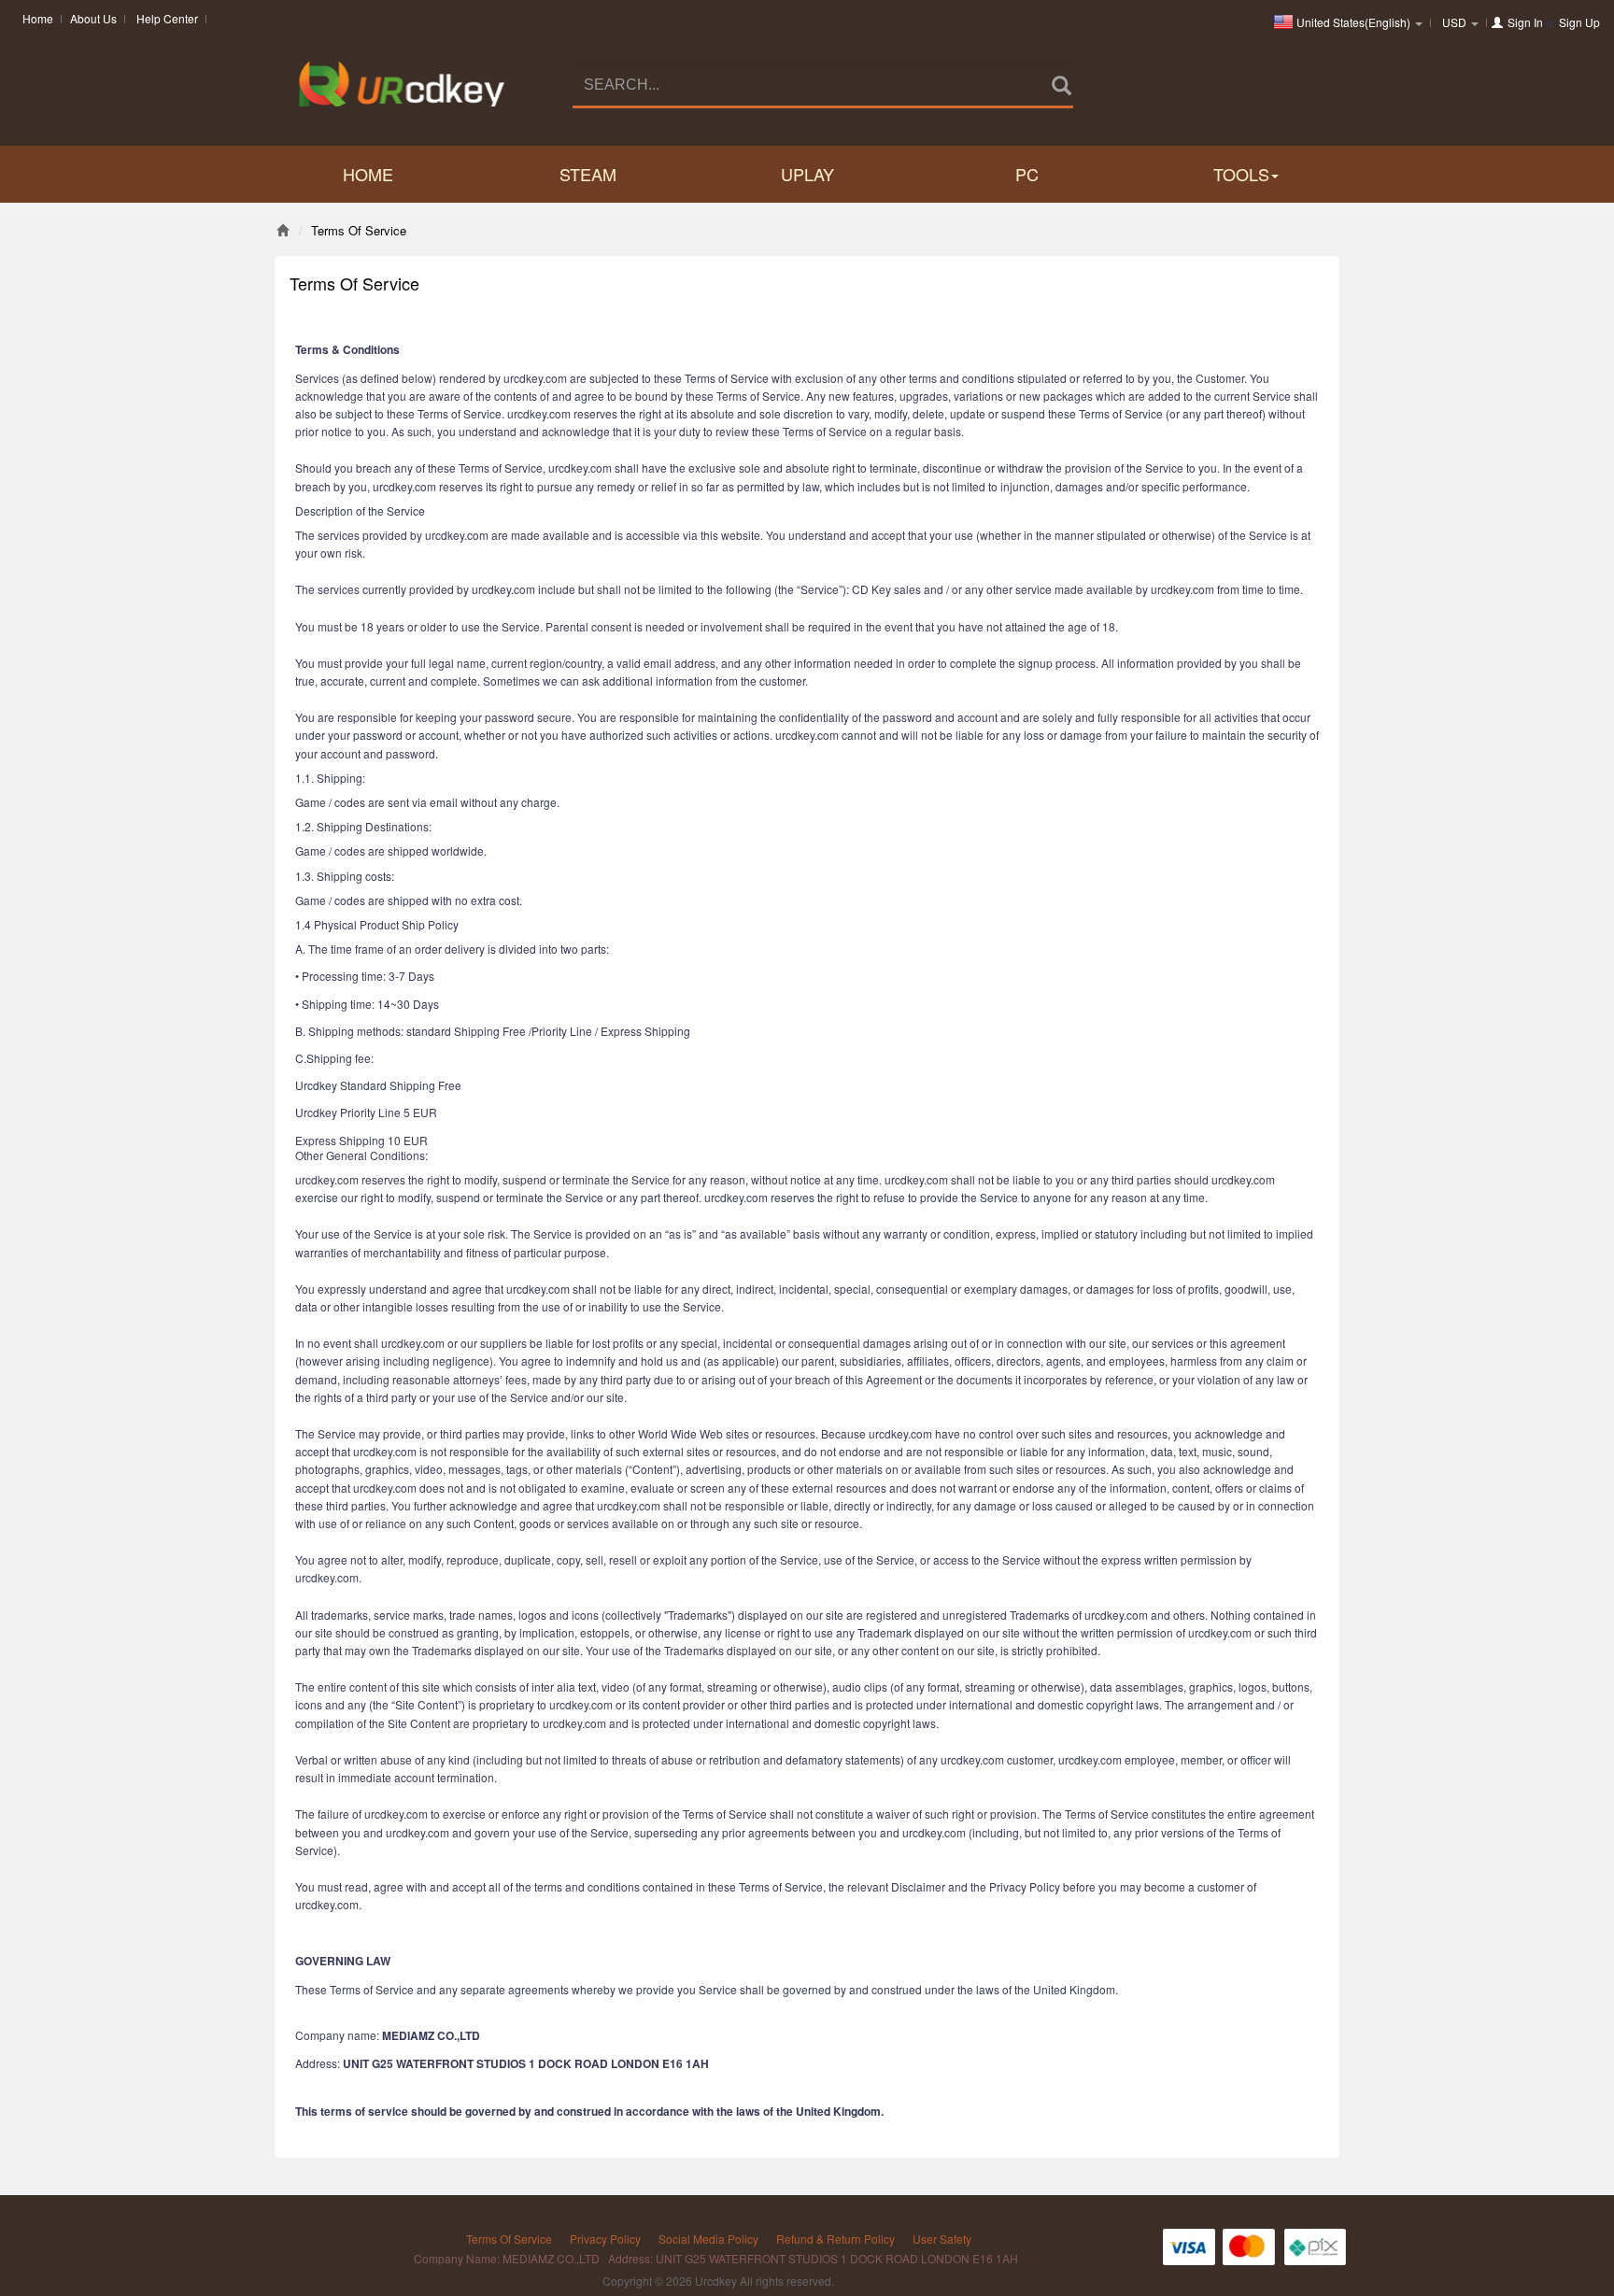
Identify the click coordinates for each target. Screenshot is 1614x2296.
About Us (93, 18)
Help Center (167, 18)
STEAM (588, 174)
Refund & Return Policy (835, 2239)
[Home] (283, 230)
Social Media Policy (708, 2239)
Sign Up (1579, 22)
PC (1027, 174)
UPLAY (807, 174)
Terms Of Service (509, 2239)
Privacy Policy (605, 2239)
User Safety (942, 2239)
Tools (1241, 174)
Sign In (1525, 22)
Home (38, 18)
